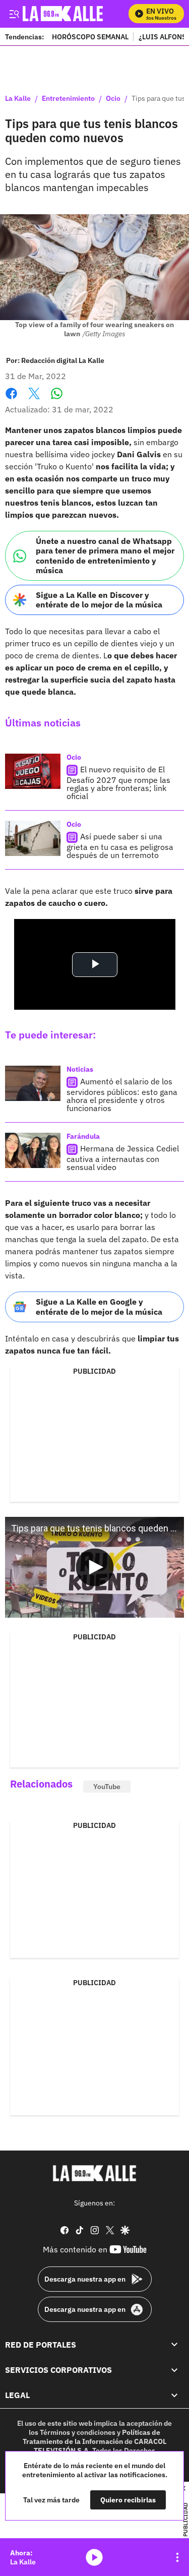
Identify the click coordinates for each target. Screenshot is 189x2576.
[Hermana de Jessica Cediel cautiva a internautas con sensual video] (33, 1150)
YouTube (107, 1787)
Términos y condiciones (78, 2432)
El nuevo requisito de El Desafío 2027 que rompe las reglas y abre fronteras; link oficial (118, 783)
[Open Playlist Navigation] (177, 2557)
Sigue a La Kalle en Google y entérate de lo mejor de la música (99, 1306)
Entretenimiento (68, 99)
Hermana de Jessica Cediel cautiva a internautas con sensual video (123, 1158)
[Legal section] (174, 2396)
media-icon (94, 2557)
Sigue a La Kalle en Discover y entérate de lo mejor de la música (99, 600)
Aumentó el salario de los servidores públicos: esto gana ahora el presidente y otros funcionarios (122, 1095)
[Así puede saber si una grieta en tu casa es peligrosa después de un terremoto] (33, 838)
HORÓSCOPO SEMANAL (90, 37)
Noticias (80, 1069)
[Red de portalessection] (174, 2345)
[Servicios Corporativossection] (174, 2370)
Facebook (11, 400)
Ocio (113, 99)
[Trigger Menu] (14, 14)
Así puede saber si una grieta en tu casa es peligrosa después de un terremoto (120, 846)
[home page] (95, 2173)
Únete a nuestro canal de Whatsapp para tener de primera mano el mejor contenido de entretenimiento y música (105, 556)
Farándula (83, 1136)
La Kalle (18, 99)
